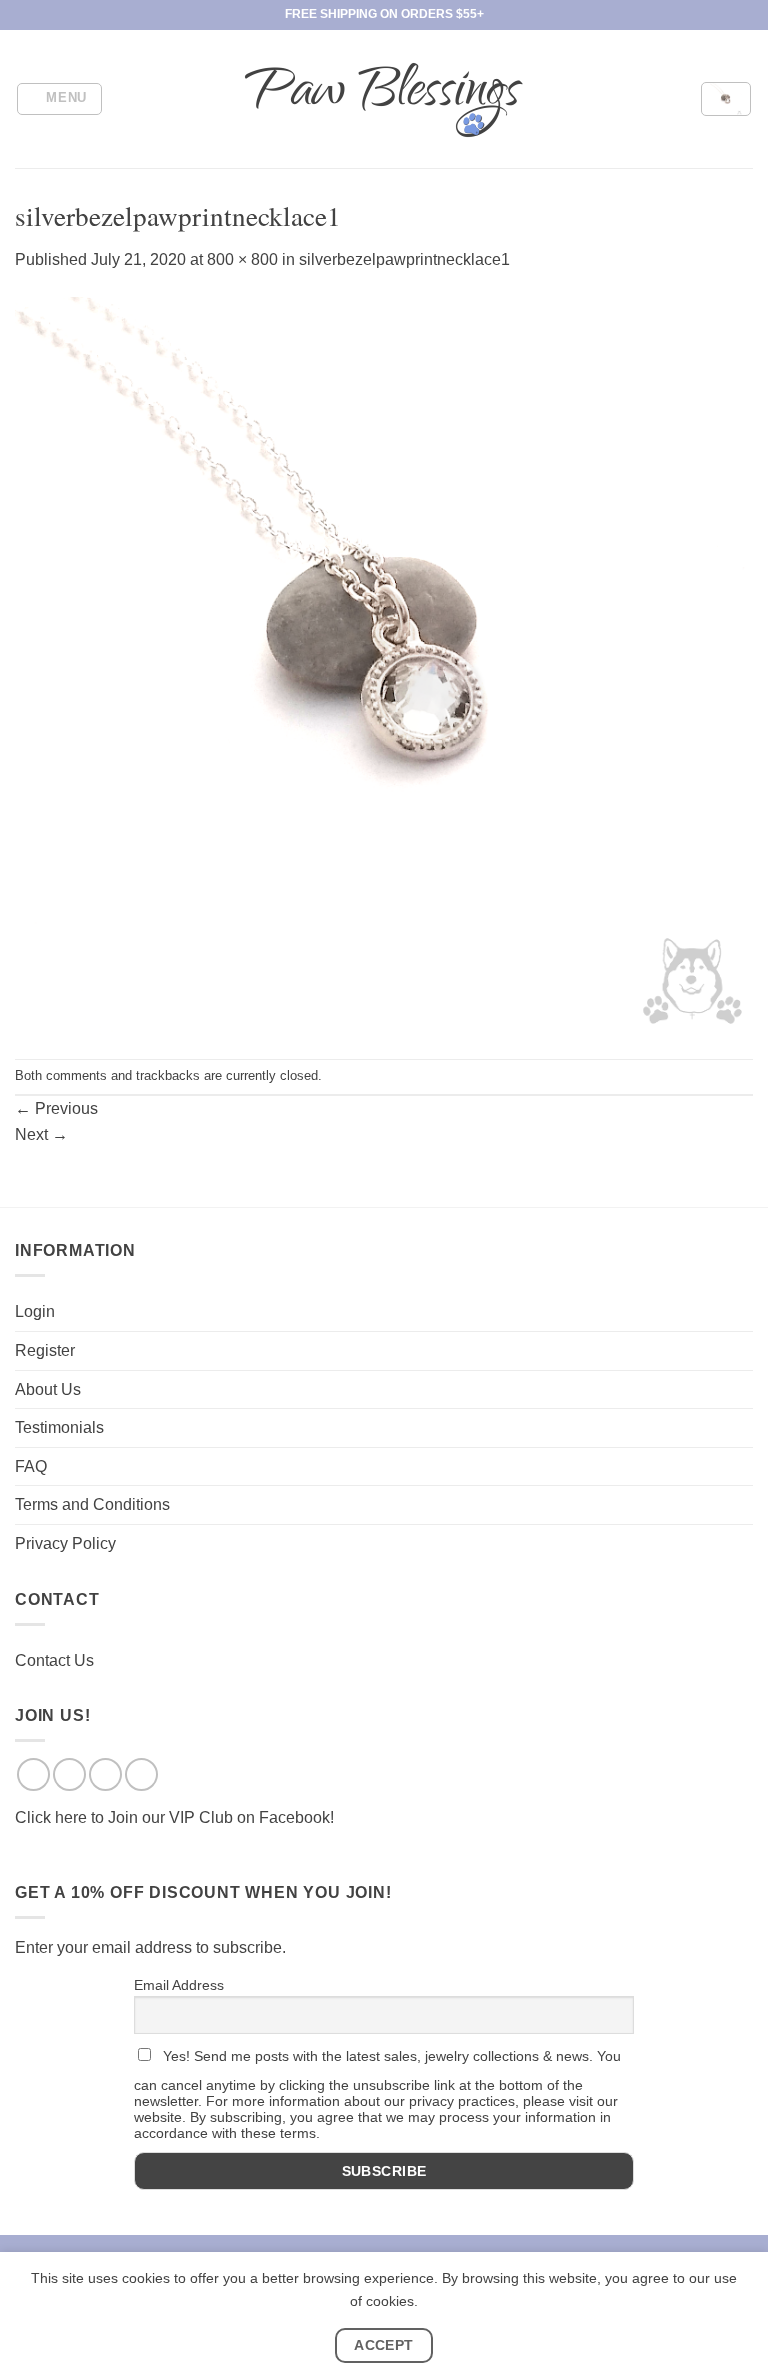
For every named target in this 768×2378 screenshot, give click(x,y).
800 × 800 (242, 259)
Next (41, 1134)
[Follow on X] (105, 1774)
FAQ (31, 1466)
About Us (48, 1389)
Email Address (179, 1985)
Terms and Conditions (92, 1504)
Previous (56, 1108)
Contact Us (54, 1660)
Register (45, 1350)
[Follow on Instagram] (69, 1774)
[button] (60, 99)
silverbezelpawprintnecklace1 (404, 259)
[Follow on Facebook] (33, 1774)
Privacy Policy (65, 1543)
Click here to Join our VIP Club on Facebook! (174, 1817)
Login (35, 1311)
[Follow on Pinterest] (141, 1774)
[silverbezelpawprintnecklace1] (384, 664)
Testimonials (59, 1427)
